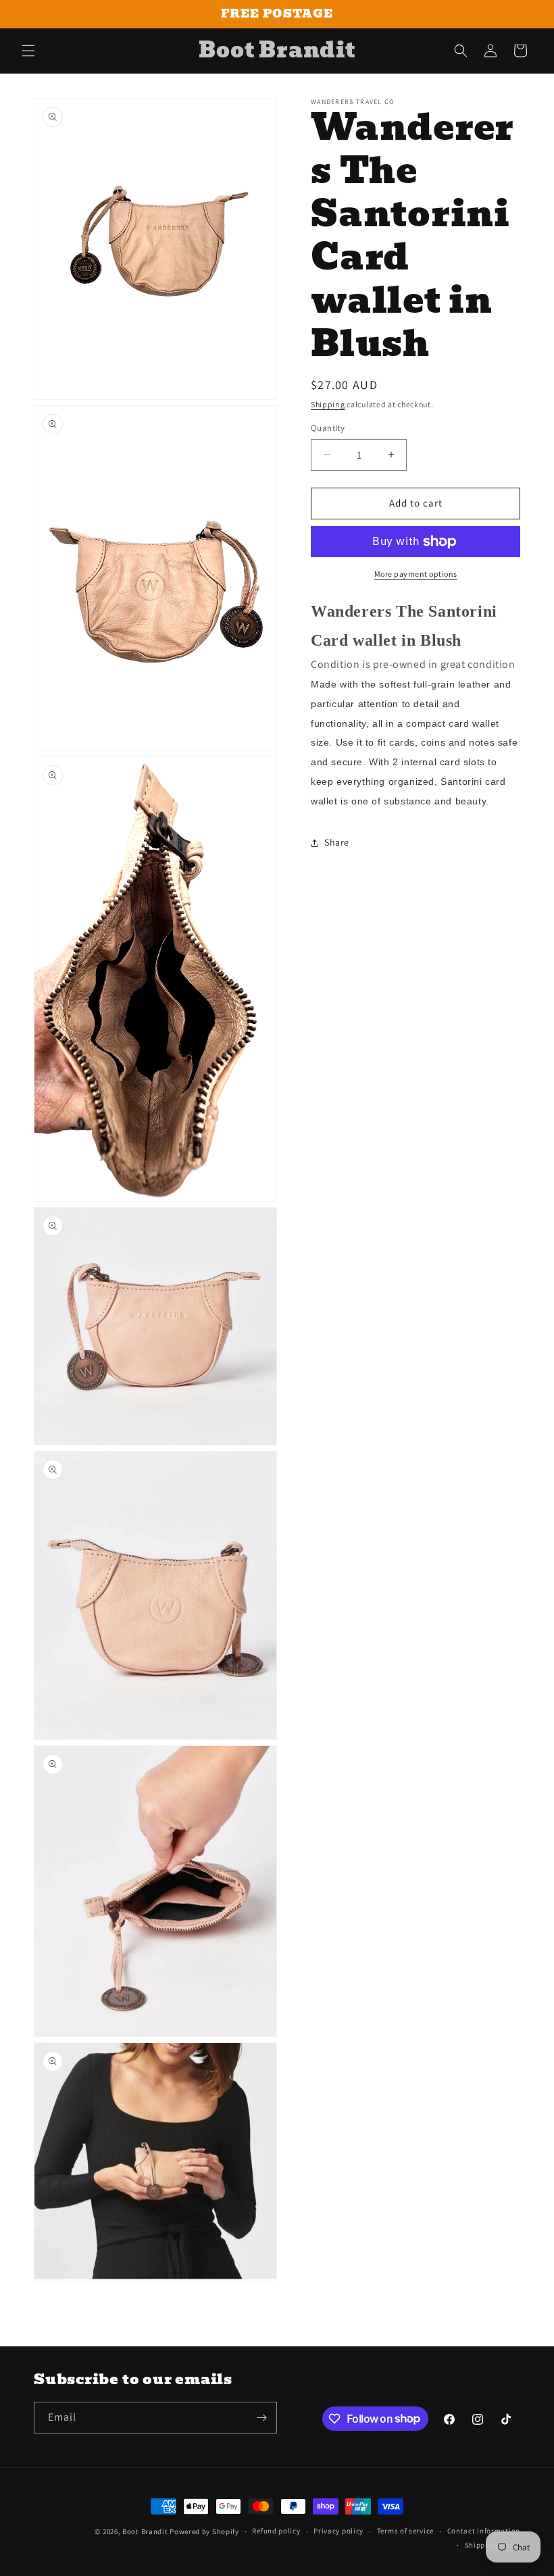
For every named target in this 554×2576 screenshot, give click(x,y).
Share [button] (337, 842)
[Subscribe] (261, 2418)
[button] (28, 51)
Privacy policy (338, 2531)
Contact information (484, 2531)
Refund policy (276, 2531)
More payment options (416, 574)
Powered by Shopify (204, 2531)
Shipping (328, 404)
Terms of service (405, 2531)
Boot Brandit (145, 2531)
